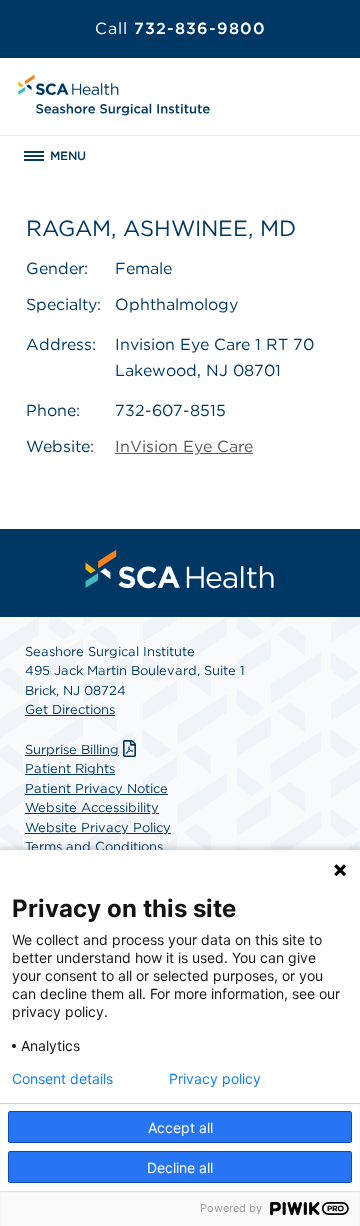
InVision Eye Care (184, 446)
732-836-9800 (180, 28)
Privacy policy (215, 1079)
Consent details (62, 1079)
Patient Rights (70, 768)
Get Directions (70, 709)
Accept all (180, 1127)
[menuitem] (180, 569)
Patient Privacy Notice (96, 788)
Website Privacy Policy (98, 827)
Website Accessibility (92, 807)
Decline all (180, 1167)
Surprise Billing (72, 749)
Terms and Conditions (94, 846)
